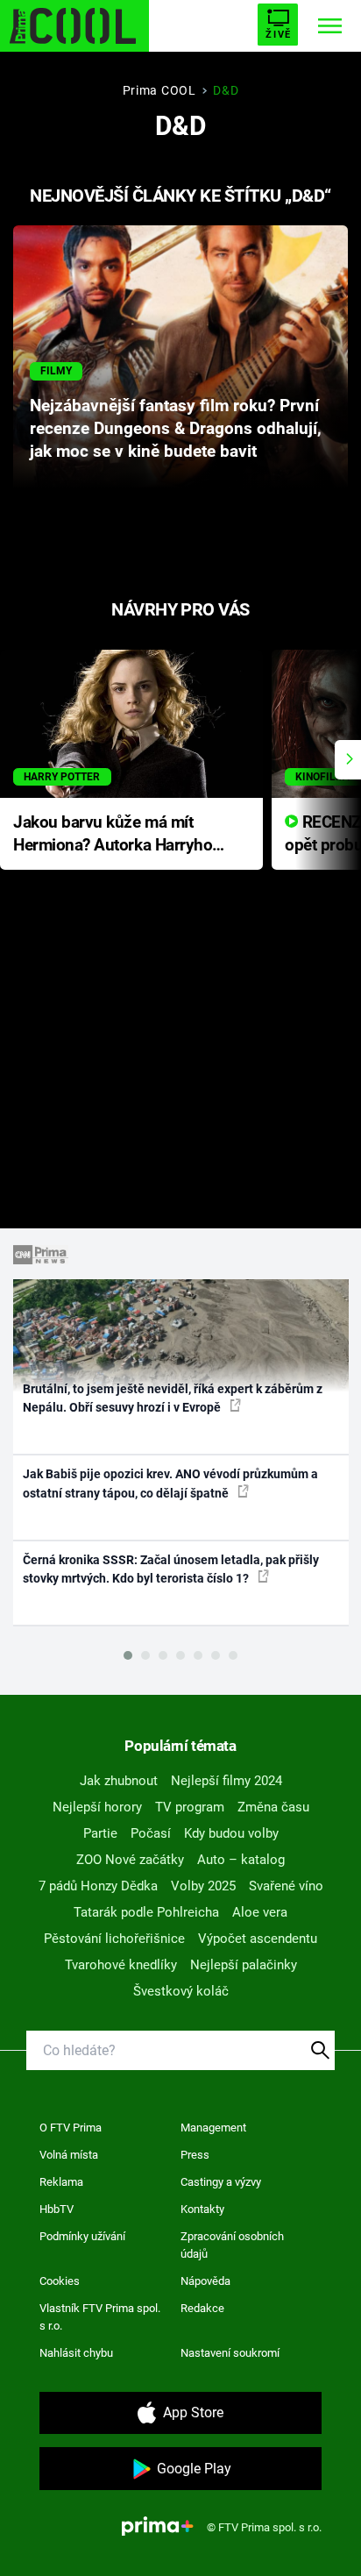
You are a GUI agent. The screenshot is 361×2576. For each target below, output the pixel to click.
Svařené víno (286, 1886)
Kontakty (202, 2209)
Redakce (202, 2308)
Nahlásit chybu (76, 2353)
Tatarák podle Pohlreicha (146, 1912)
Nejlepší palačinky (244, 1965)
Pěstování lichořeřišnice (114, 1939)
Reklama (61, 2182)
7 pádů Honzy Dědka (98, 1886)
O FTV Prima (71, 2128)
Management (213, 2128)
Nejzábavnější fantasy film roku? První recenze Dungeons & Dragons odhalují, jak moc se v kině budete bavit (176, 429)
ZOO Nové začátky (130, 1860)
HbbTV (57, 2209)
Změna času (273, 1807)
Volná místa (69, 2155)
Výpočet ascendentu (258, 1939)
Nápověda (205, 2281)
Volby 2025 (203, 1886)
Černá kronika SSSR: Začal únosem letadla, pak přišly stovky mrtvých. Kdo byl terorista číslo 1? (171, 1569)
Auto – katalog (241, 1860)
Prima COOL (159, 90)
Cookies (60, 2281)
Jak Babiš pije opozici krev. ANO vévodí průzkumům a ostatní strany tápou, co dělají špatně (170, 1483)
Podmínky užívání (82, 2236)
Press (195, 2155)
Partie (100, 1833)
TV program (190, 1807)
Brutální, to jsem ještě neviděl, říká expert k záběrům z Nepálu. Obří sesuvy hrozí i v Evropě (173, 1398)
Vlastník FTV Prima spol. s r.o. (100, 2317)
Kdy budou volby (231, 1833)
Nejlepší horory (97, 1807)
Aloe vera (260, 1912)
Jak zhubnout (119, 1781)
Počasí (151, 1833)
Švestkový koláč (181, 1991)
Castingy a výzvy (221, 2182)
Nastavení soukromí (230, 2353)
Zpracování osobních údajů (232, 2245)
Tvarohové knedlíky (121, 1965)
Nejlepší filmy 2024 (227, 1781)
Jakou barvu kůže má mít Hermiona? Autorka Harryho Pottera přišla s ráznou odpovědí (113, 835)
